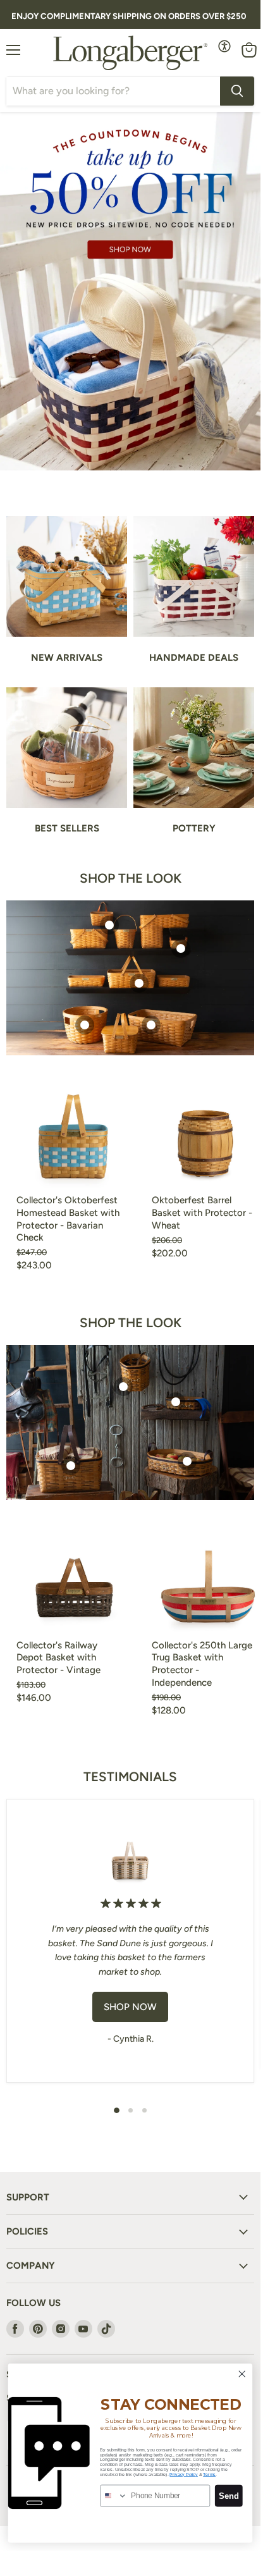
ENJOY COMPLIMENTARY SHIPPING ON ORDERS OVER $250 (129, 16)
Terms (209, 2474)
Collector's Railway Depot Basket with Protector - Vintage (58, 1658)
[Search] (237, 91)
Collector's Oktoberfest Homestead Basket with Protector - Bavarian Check (68, 1219)
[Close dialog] (242, 2374)
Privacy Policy (183, 2474)
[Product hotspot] (109, 925)
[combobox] (114, 2495)
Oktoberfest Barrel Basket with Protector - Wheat (202, 1212)
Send (229, 2496)
